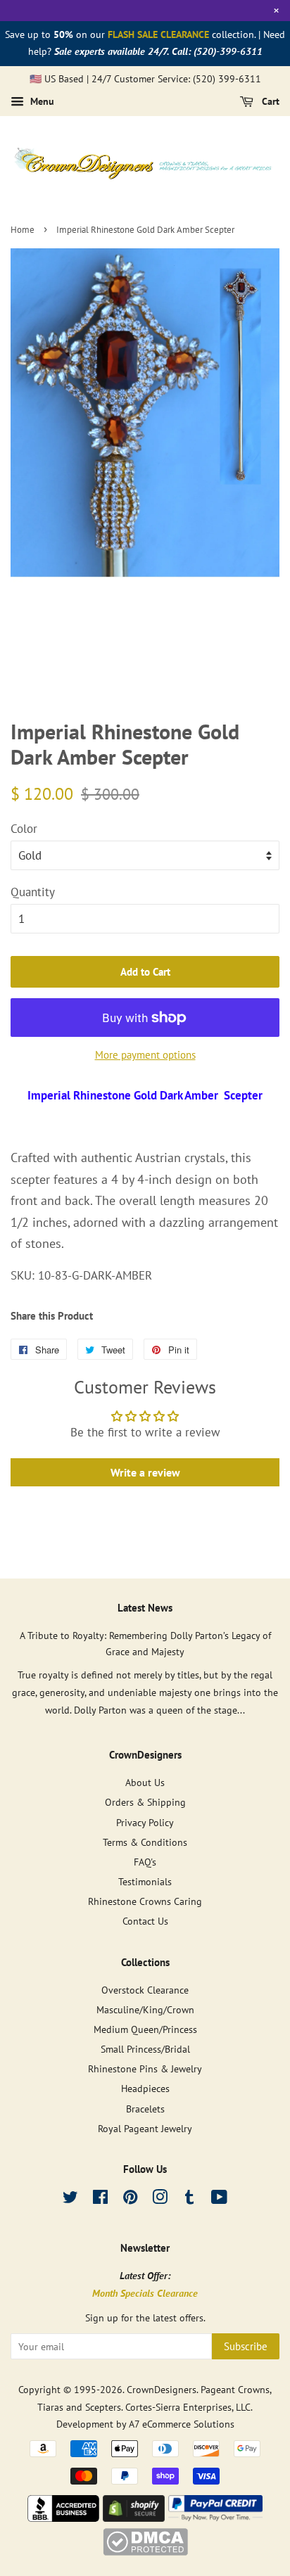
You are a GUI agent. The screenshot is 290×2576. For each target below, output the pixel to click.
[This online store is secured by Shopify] (134, 2518)
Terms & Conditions (145, 1842)
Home (23, 230)
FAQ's (145, 1862)
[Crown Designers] (63, 2518)
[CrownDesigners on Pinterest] (130, 2199)
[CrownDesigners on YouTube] (219, 2199)
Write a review (145, 1472)
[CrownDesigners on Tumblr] (189, 2199)
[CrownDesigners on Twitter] (70, 2199)
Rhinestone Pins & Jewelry (145, 2068)
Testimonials (145, 1881)
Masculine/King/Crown (145, 2009)
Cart (269, 102)
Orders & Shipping (145, 1802)
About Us (145, 1782)
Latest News (145, 1608)
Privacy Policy (145, 1822)
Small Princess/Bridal (145, 2049)
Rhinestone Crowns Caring (145, 1901)
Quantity (33, 892)
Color (24, 829)
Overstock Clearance (145, 1990)
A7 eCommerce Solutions (182, 2424)
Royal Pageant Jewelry (145, 2128)
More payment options (145, 1055)
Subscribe (246, 2346)
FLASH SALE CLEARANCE (158, 34)
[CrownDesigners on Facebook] (100, 2199)
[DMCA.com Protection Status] (145, 2551)
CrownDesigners (162, 2389)
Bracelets (145, 2109)
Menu (41, 102)
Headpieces (145, 2088)
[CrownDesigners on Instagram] (160, 2199)
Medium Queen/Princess (145, 2029)
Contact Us (145, 1921)
